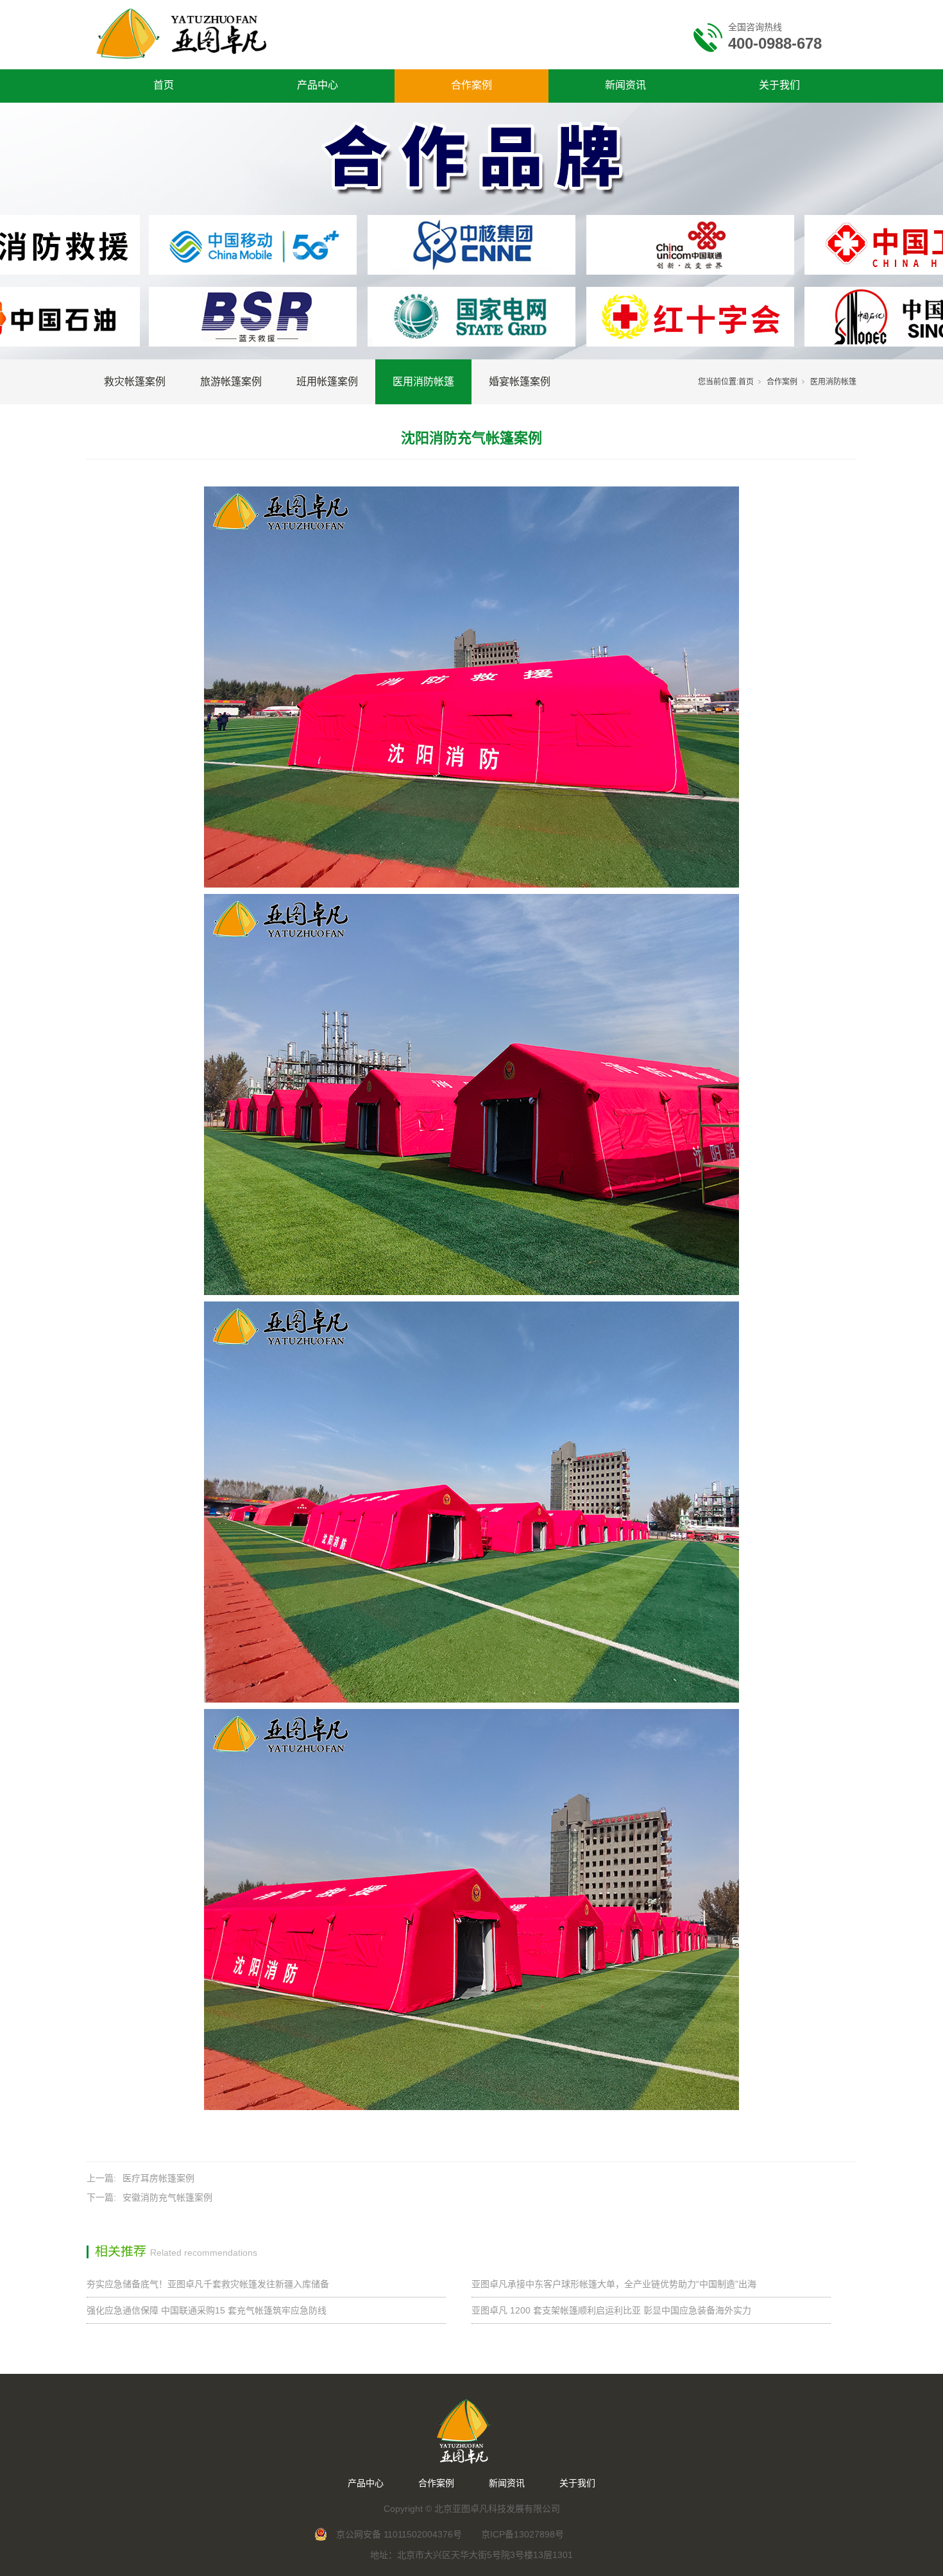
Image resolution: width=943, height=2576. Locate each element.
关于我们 (779, 85)
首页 (164, 85)
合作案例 (471, 85)
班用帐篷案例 (327, 382)
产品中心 (318, 85)
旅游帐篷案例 (231, 382)
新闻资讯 (625, 85)
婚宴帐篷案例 (520, 382)
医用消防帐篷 (423, 382)
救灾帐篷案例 (135, 382)
